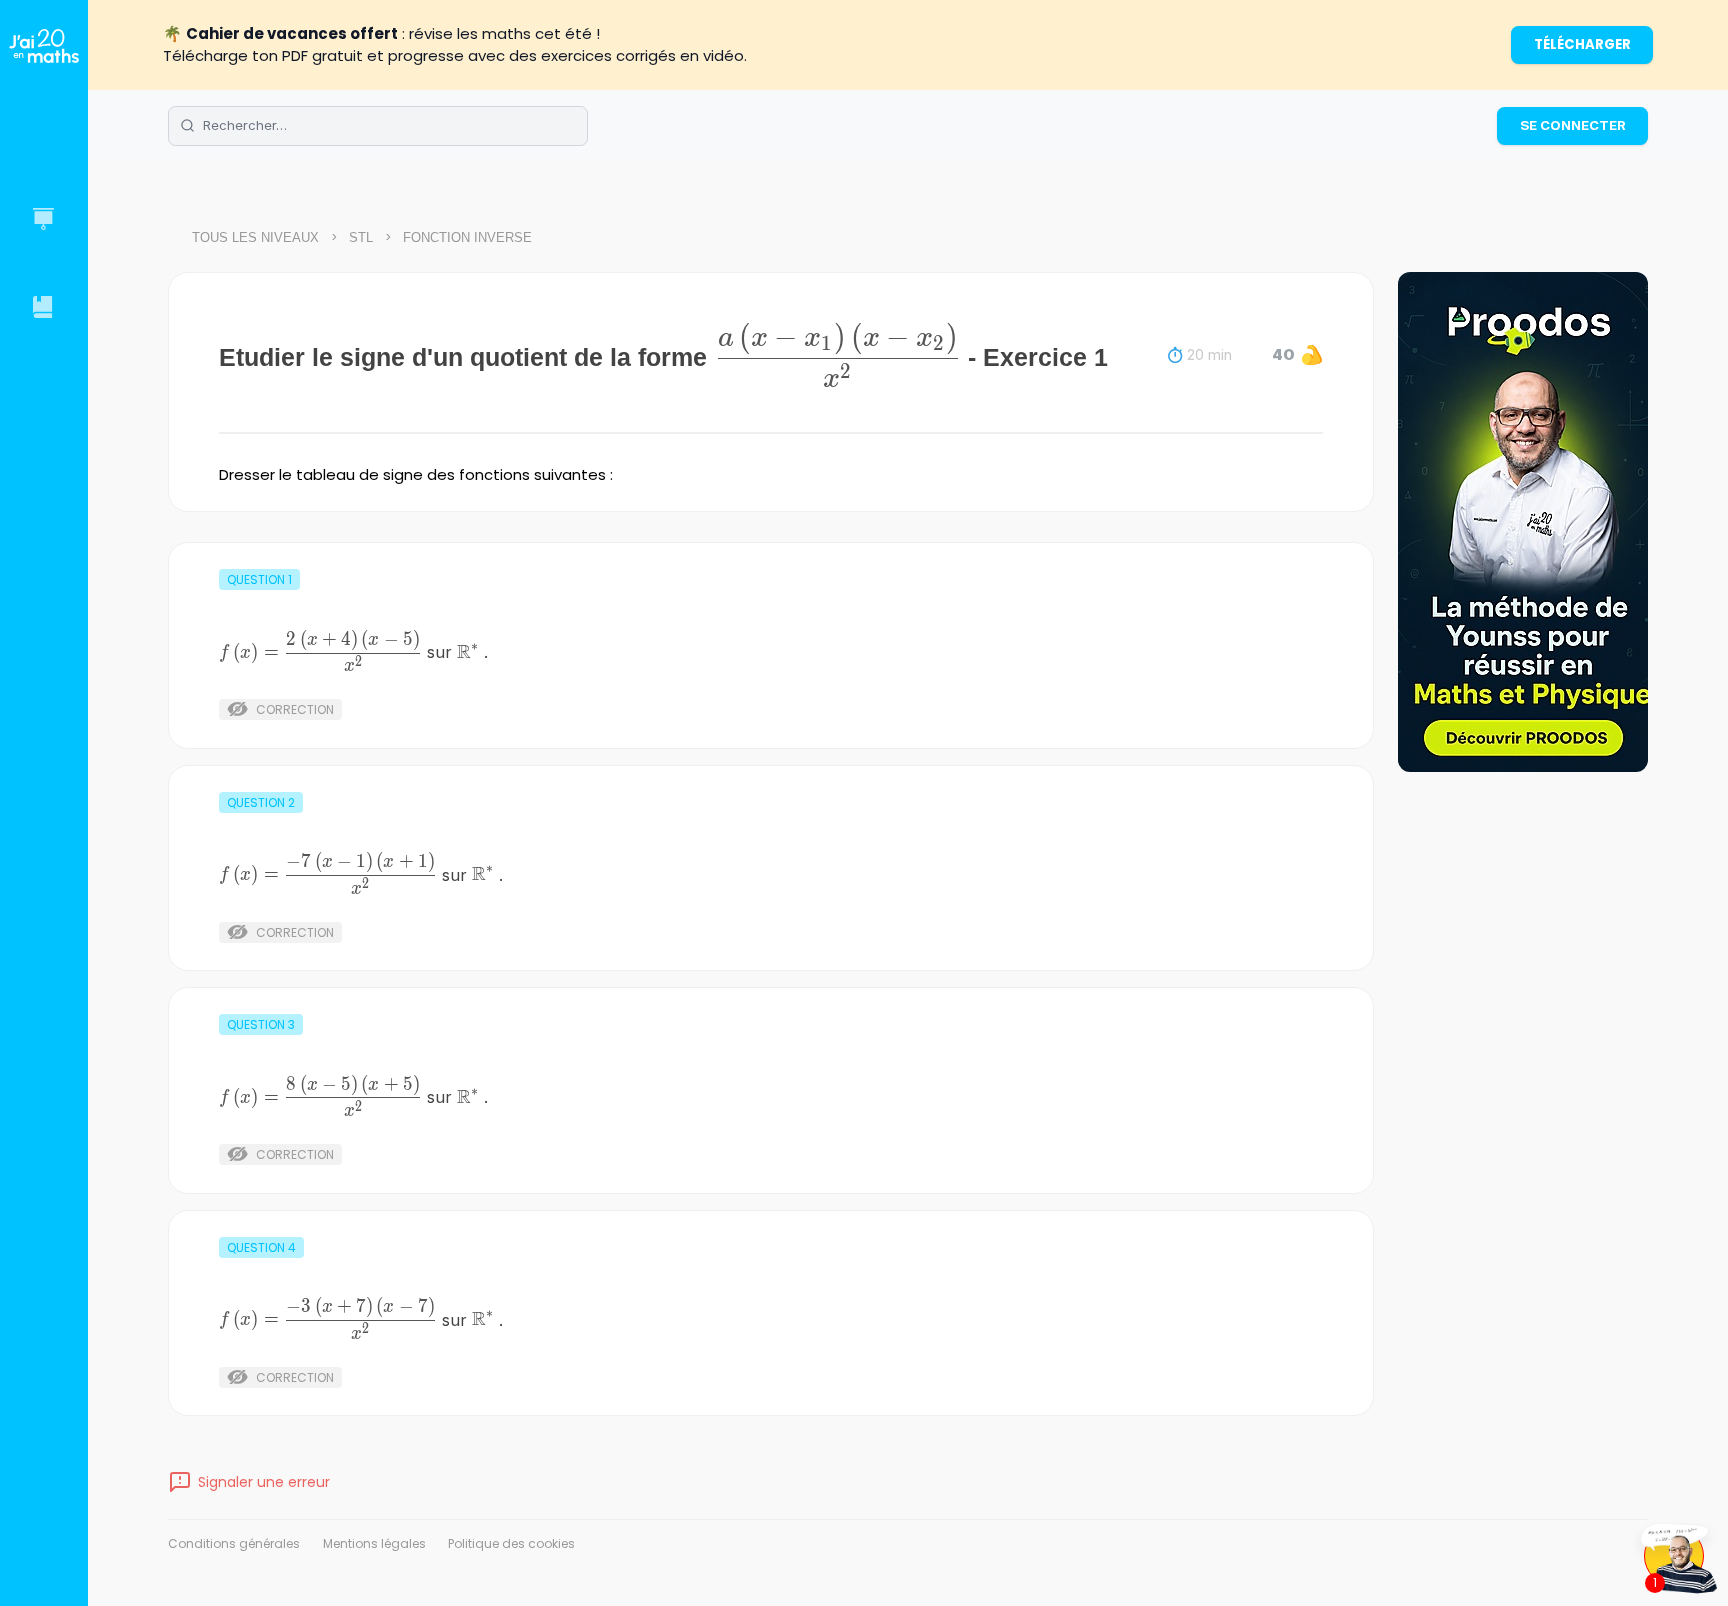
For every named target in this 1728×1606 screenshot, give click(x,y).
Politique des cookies (511, 1543)
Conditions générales (234, 1543)
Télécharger (1582, 44)
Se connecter (1573, 125)
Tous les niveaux (255, 237)
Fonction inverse (467, 237)
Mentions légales (374, 1543)
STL (361, 237)
